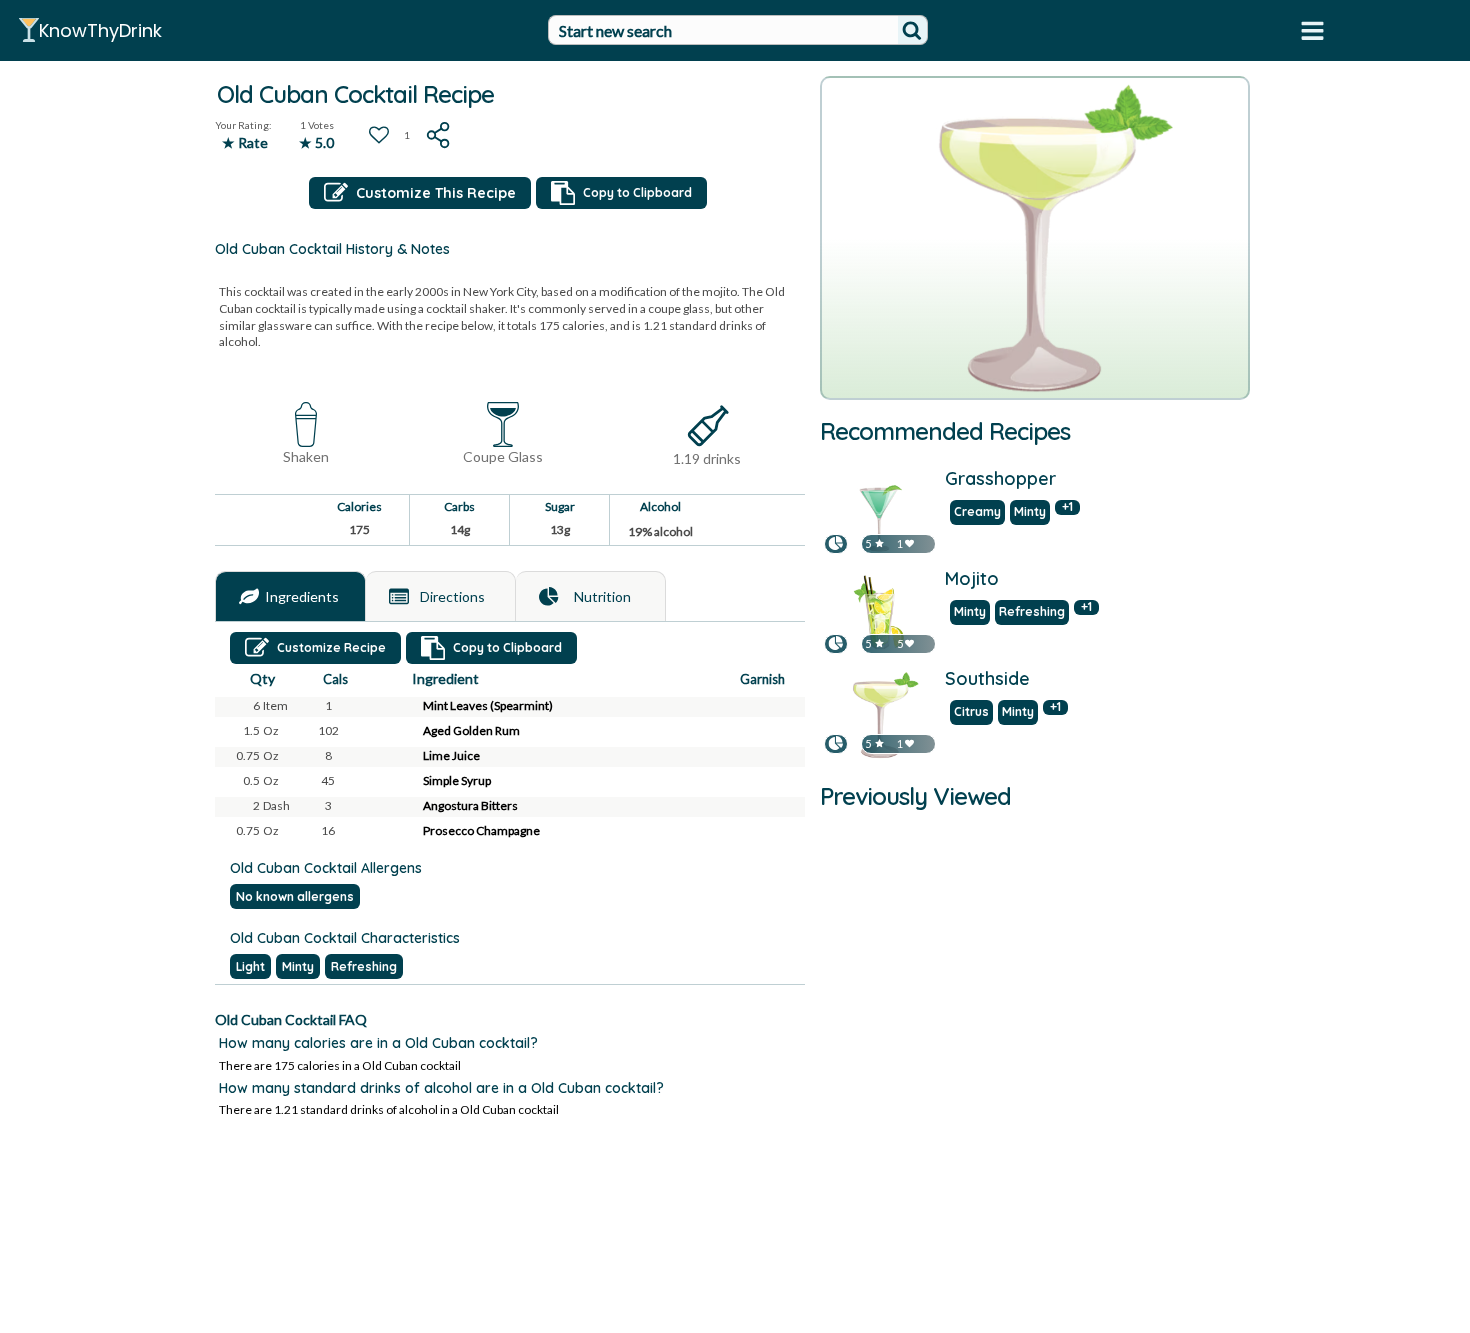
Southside (987, 680)
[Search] (912, 30)
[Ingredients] (249, 597)
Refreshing (364, 966)
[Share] (439, 135)
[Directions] (399, 597)
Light (250, 966)
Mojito (972, 580)
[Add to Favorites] (379, 135)
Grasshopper (1000, 480)
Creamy (977, 511)
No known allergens (295, 896)
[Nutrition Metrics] (836, 543)
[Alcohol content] (707, 426)
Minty (298, 966)
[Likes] (909, 543)
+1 (1067, 507)
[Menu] (1312, 30)
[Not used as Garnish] (779, 707)
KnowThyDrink (100, 30)
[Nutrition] (549, 597)
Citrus (971, 711)
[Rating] (879, 543)
